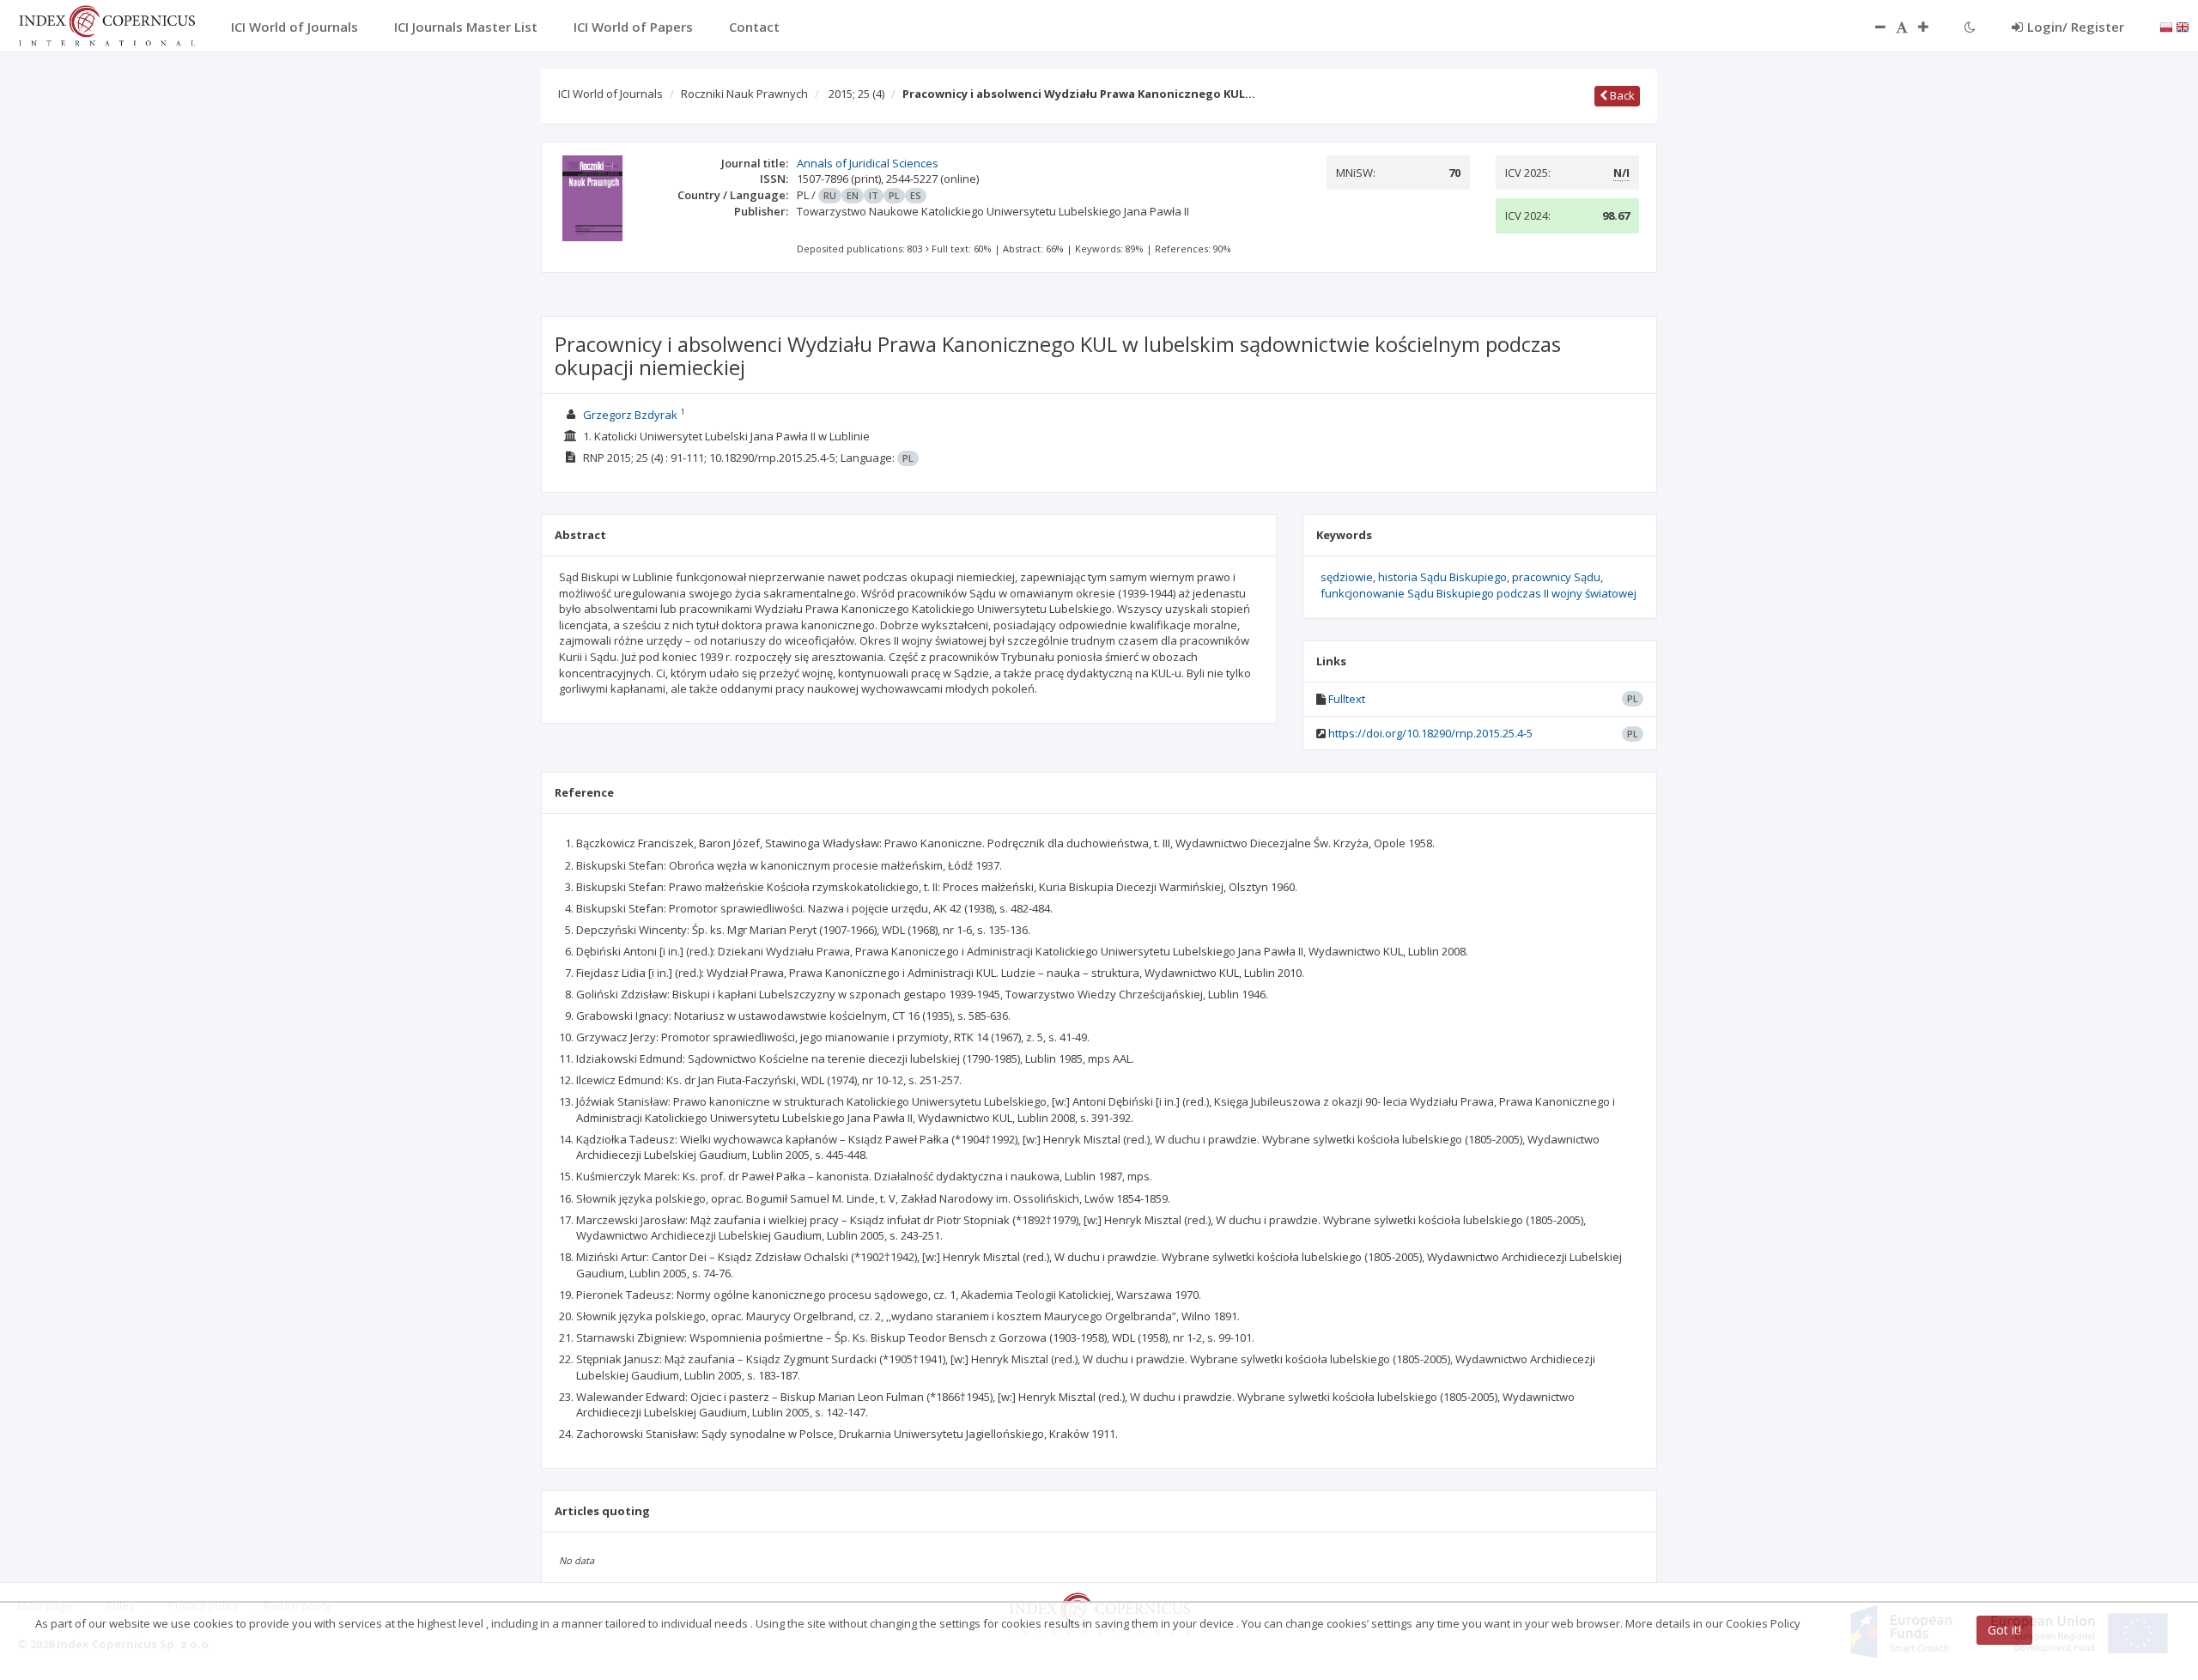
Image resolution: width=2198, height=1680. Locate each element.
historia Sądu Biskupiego (1442, 577)
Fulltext (1347, 699)
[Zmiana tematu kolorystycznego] (1970, 27)
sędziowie (1347, 577)
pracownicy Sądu (1556, 577)
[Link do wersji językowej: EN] (2183, 26)
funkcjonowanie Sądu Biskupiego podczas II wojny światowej (1478, 593)
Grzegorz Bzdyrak (630, 415)
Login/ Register (2076, 27)
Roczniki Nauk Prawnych (744, 94)
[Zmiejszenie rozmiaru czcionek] (1872, 27)
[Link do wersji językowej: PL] (2166, 26)
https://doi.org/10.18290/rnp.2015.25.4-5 (1430, 733)
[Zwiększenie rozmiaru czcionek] (1932, 27)
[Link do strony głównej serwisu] (106, 24)
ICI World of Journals (610, 94)
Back (1621, 95)
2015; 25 (856, 94)
